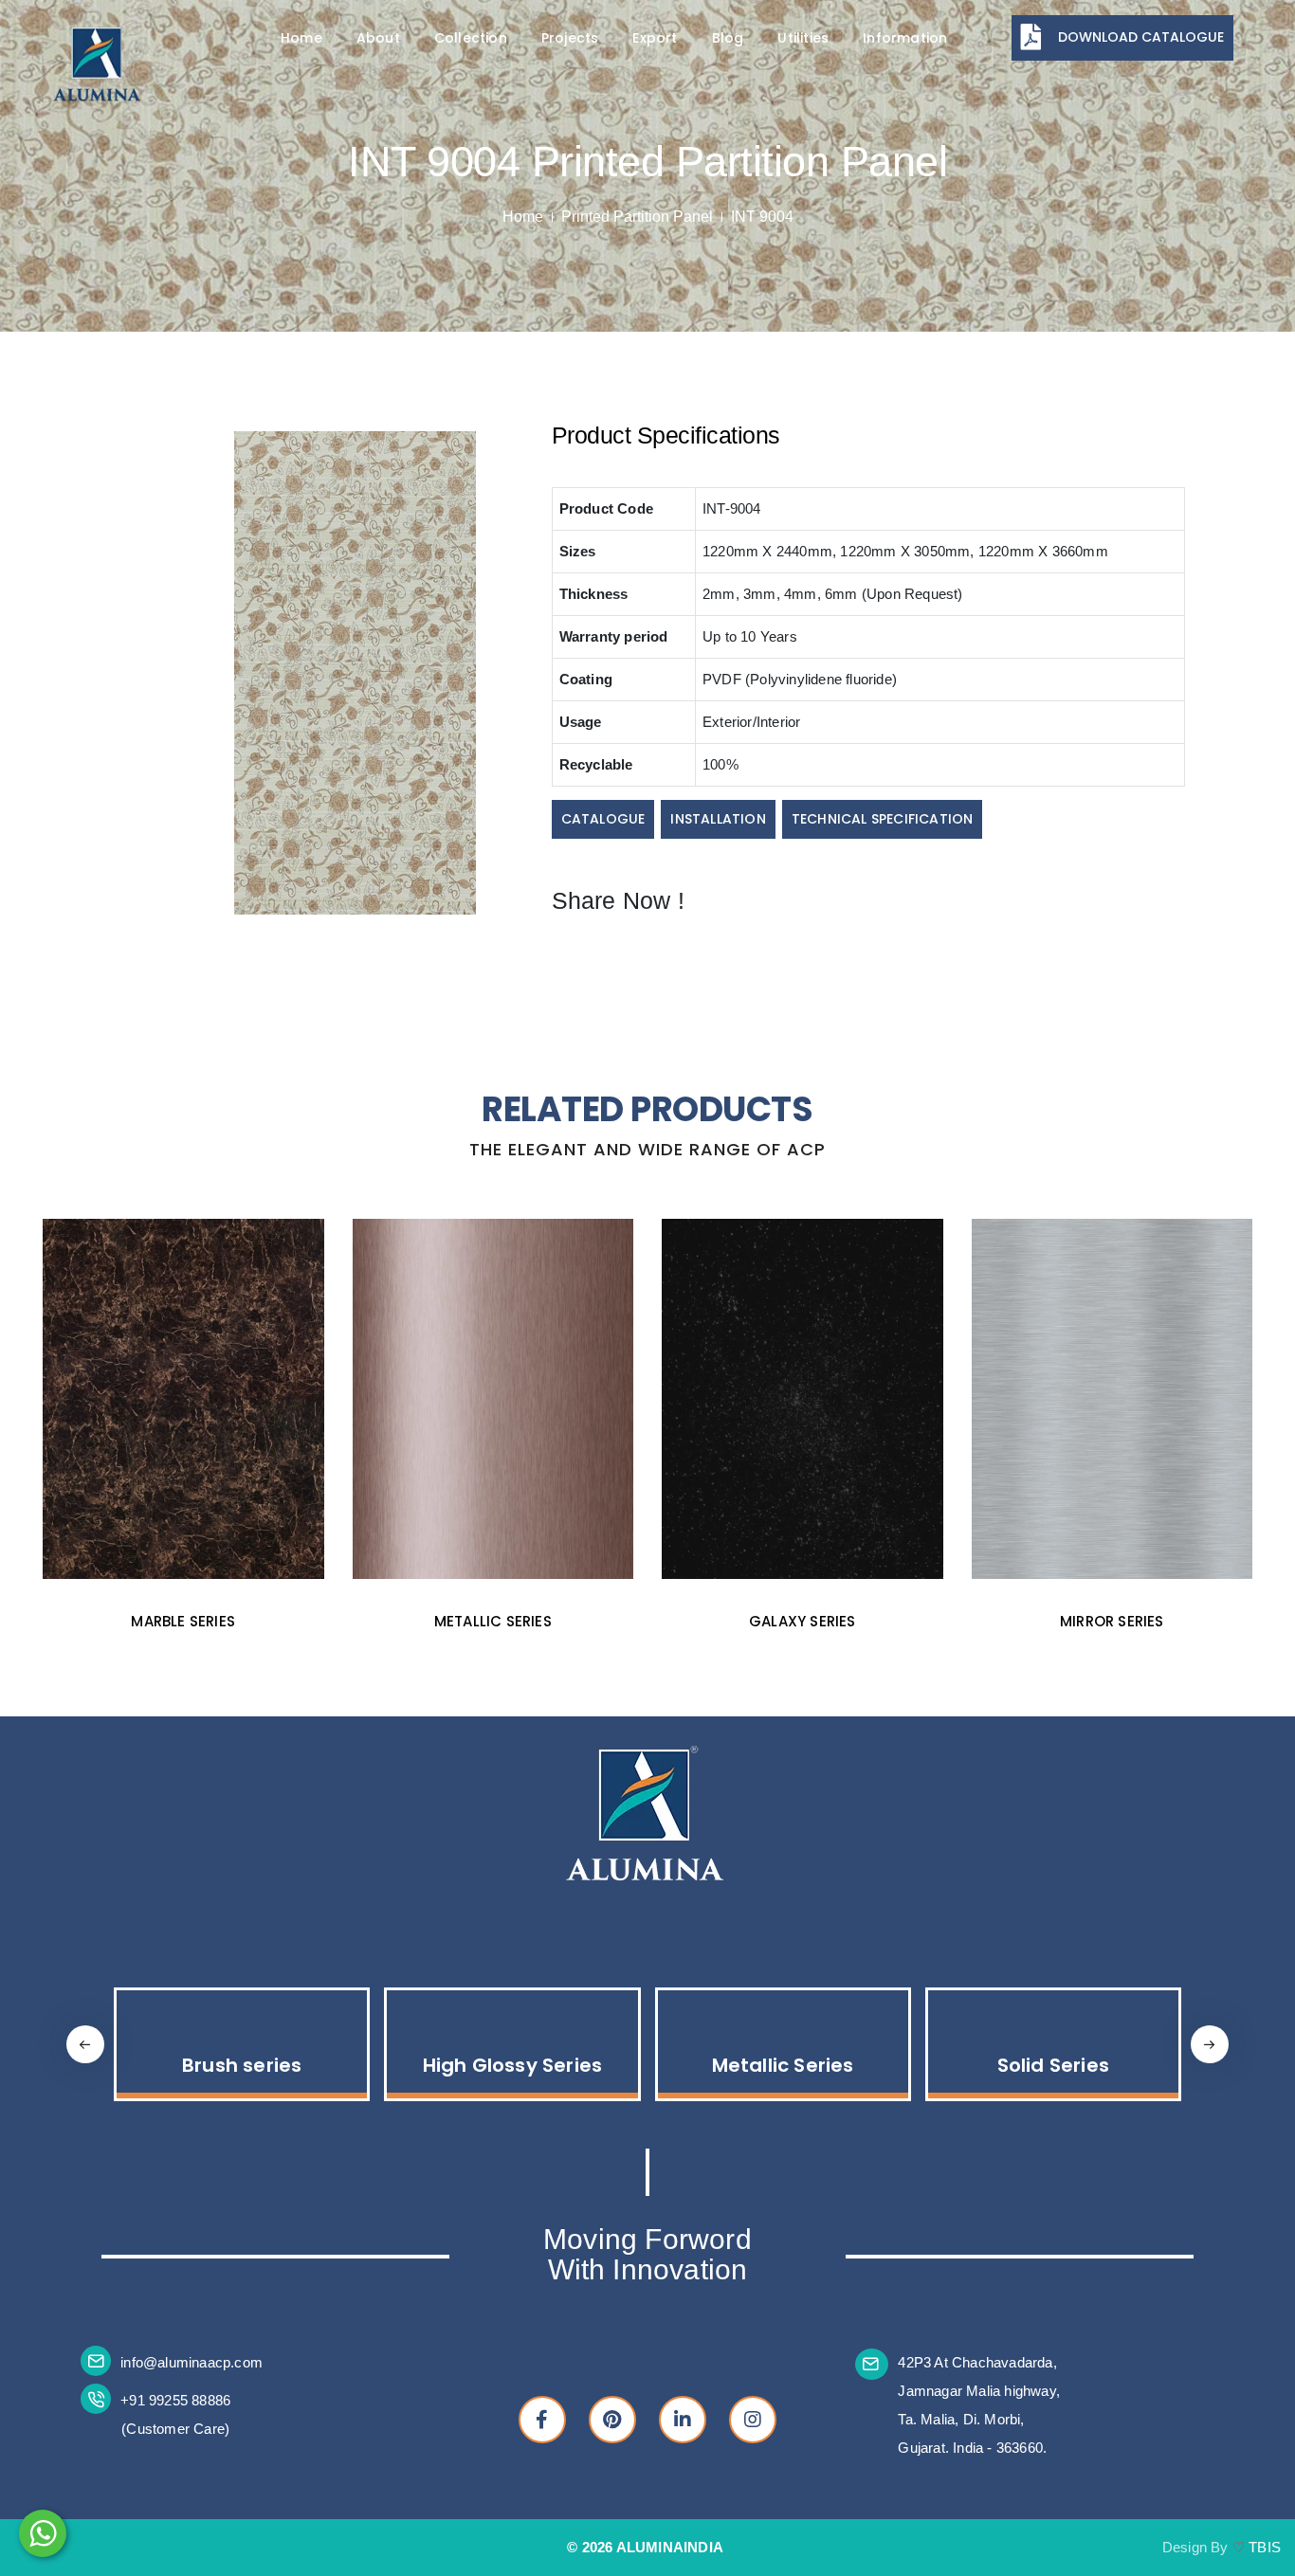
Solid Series (782, 2065)
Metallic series (183, 1621)
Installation (718, 819)
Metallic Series (512, 2065)
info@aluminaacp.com (192, 2362)
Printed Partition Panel (637, 217)
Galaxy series (492, 1621)
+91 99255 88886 (175, 2400)
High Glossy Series (242, 2065)
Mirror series (802, 1621)
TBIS (1265, 2547)
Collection (471, 38)
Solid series (1112, 1621)
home (523, 217)
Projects (570, 38)
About (378, 38)
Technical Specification (883, 819)
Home (301, 38)
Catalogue (603, 819)
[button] (1210, 2044)
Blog (728, 38)
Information (905, 38)
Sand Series (1053, 2065)
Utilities (803, 38)
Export (655, 38)
